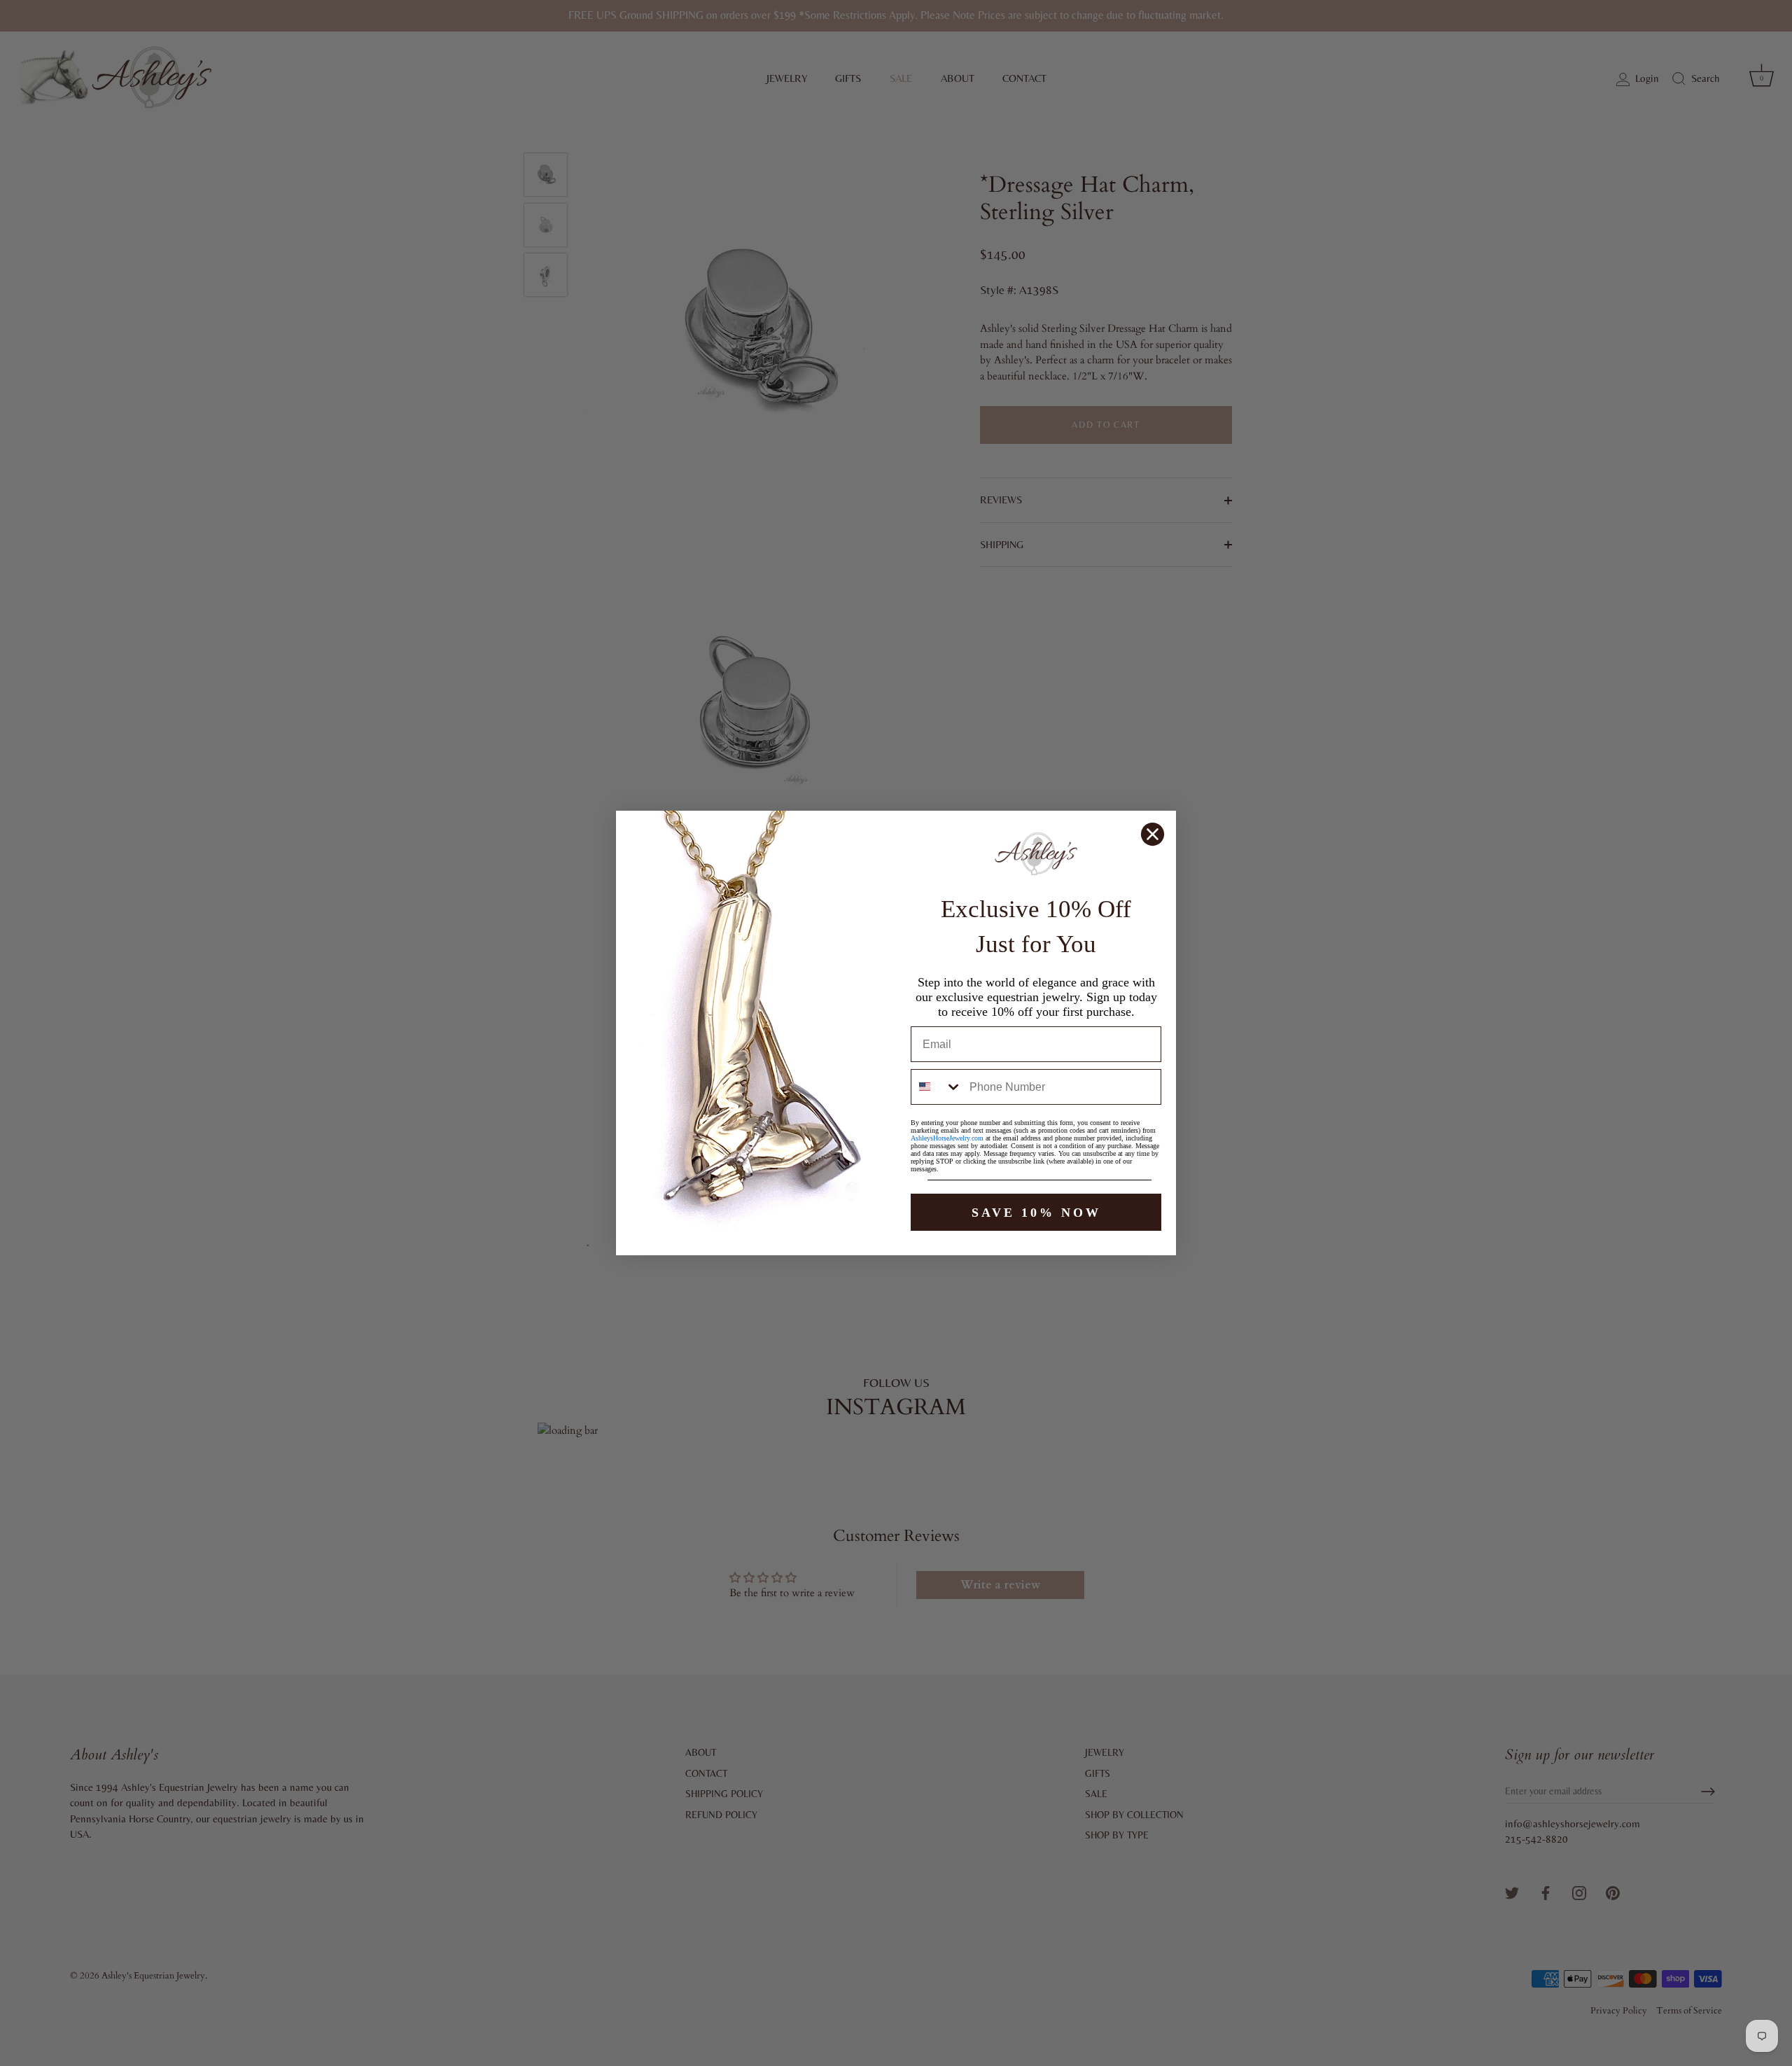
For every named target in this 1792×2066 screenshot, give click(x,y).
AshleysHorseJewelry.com (947, 1138)
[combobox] (937, 1087)
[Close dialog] (1153, 834)
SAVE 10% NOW (1036, 1213)
